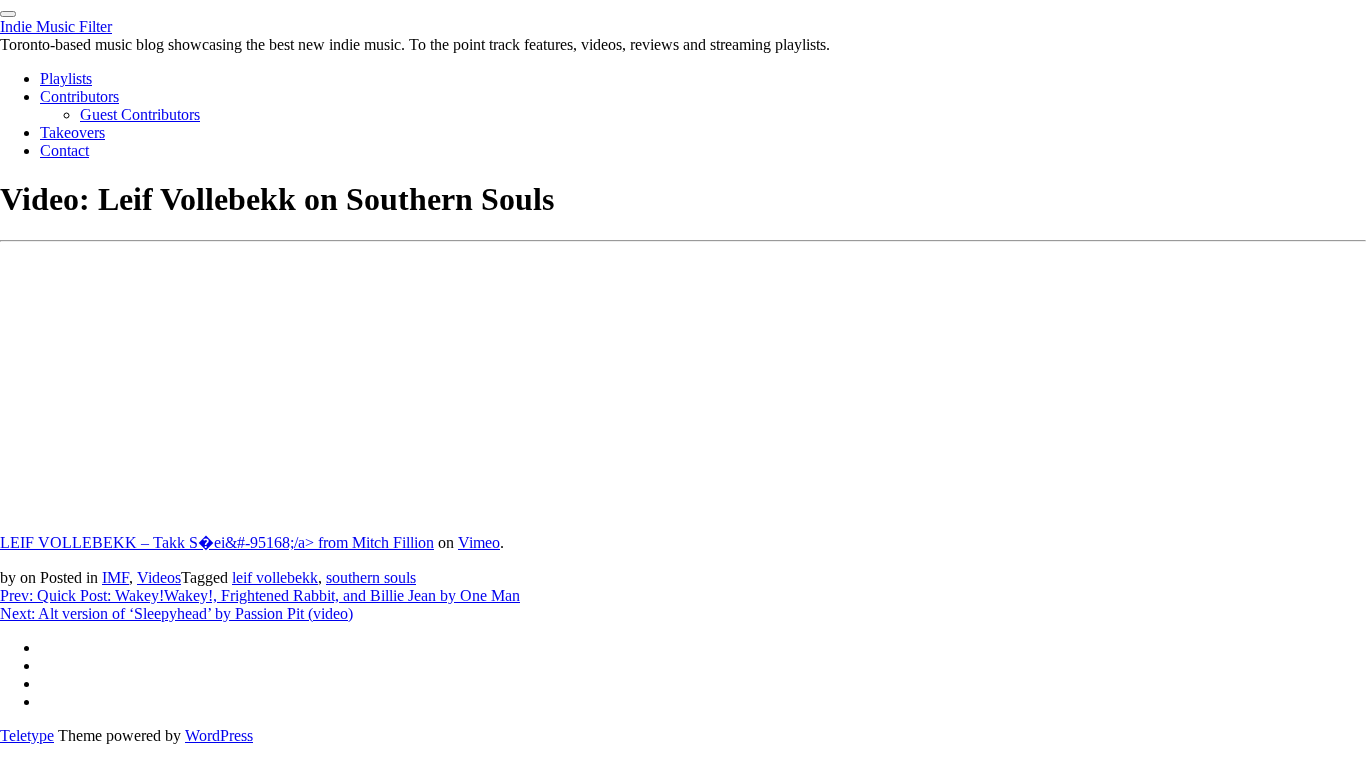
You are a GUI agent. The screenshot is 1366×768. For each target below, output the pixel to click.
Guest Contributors (140, 114)
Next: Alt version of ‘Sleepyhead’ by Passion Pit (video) (176, 613)
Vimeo (479, 542)
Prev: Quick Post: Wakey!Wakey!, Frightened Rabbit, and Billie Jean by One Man (260, 595)
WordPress (219, 735)
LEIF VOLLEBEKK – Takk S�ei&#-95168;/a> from (176, 542)
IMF (115, 577)
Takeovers (72, 132)
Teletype (27, 735)
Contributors (79, 96)
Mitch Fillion (393, 542)
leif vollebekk (275, 577)
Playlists (66, 78)
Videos (159, 577)
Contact (64, 150)
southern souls (371, 577)
